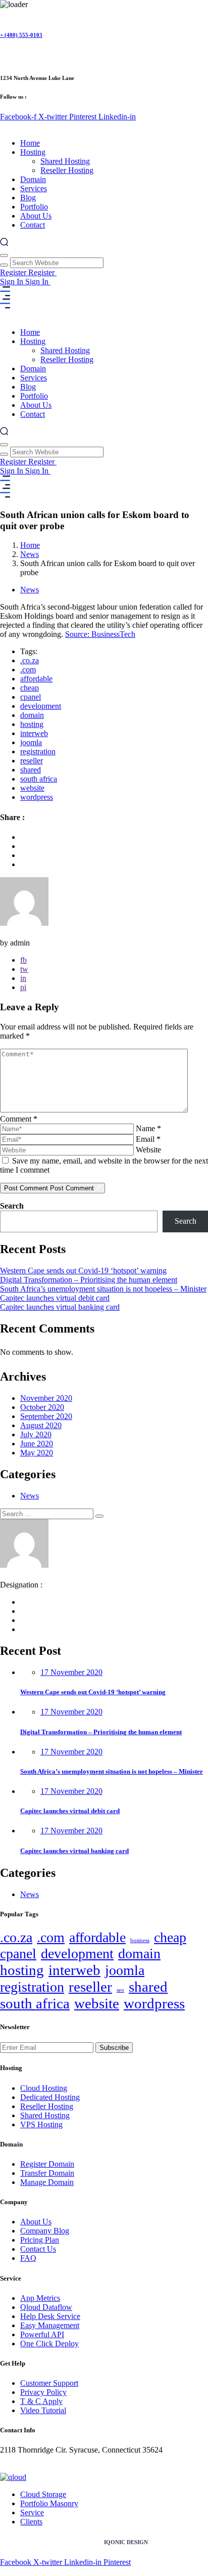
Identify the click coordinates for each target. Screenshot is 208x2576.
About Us (36, 216)
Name (148, 1128)
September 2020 (46, 1416)
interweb (34, 733)
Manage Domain (47, 2182)
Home (30, 143)
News (30, 554)
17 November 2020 (71, 1672)
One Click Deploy (49, 2344)
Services (34, 188)
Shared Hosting (65, 161)
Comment (19, 1119)
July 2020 (36, 1434)
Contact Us (38, 2249)
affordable (36, 679)
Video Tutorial (43, 2410)
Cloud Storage (43, 2494)
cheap (30, 688)
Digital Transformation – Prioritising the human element (89, 1280)
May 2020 (37, 1453)
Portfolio (34, 207)
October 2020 (42, 1407)
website (32, 788)
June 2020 (37, 1444)
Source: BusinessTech (100, 634)
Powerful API (42, 2334)
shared (31, 770)
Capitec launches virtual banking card (60, 1307)
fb (23, 960)
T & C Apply (41, 2401)
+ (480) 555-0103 (21, 35)
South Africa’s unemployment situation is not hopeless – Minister (103, 1289)
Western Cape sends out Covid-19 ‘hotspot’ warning (83, 1271)
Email (148, 1139)
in (23, 978)
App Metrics (40, 2298)
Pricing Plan (40, 2240)
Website (148, 1150)
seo (120, 1990)
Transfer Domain (47, 2173)
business (140, 1940)
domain (32, 715)
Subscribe (114, 2048)
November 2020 (46, 1398)
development (41, 706)
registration (38, 752)
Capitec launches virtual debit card (55, 1298)
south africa (39, 779)
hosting (32, 724)
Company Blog (45, 2231)
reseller (32, 761)
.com (28, 670)
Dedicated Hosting (50, 2097)
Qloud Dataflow (46, 2307)
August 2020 (41, 1425)
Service (32, 2513)
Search (12, 1206)
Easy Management (50, 2325)
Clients (31, 2522)
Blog (28, 198)
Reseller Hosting (67, 170)
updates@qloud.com (33, 2468)
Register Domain (47, 2164)
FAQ (28, 2258)
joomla (31, 742)
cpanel (31, 697)
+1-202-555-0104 (28, 2459)
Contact (33, 225)
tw (24, 969)
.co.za (30, 660)
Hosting (33, 152)
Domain (33, 179)
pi (23, 987)
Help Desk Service (50, 2316)
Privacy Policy (43, 2392)
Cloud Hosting (44, 2088)
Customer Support (49, 2383)
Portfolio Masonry (49, 2503)
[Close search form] (4, 255)
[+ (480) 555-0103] (4, 14)
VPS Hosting (41, 2124)
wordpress (37, 797)
